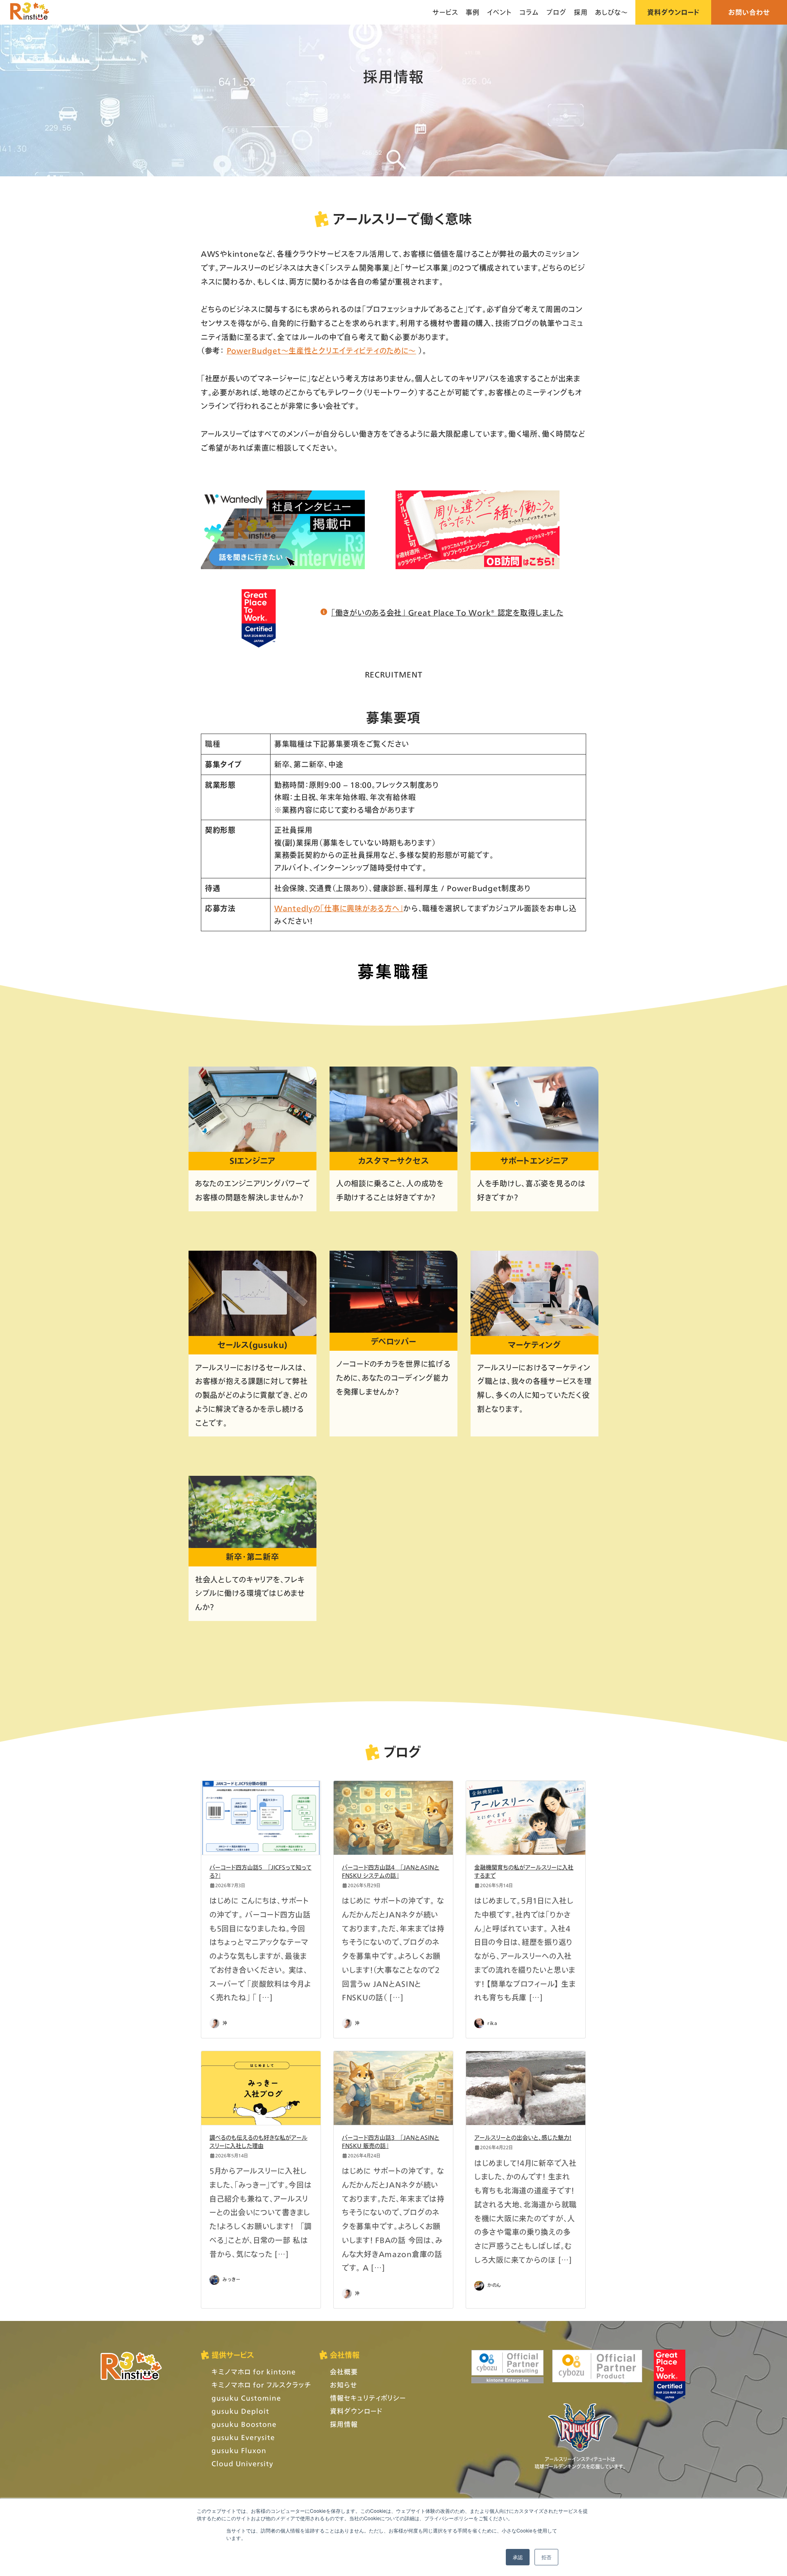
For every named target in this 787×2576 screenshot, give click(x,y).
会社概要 (344, 2372)
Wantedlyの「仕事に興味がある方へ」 (339, 908)
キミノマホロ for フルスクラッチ (261, 2385)
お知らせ (343, 2385)
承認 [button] (518, 2557)
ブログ (556, 12)
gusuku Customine (246, 2398)
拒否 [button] (546, 2557)
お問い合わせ (749, 12)
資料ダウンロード (673, 12)
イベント (499, 12)
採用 (581, 12)
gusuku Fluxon (239, 2450)
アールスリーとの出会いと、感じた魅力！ (523, 2137)
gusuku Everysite (243, 2437)
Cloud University (242, 2463)
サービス (445, 12)
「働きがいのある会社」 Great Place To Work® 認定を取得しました (447, 613)
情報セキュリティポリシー (368, 2398)
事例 (473, 12)
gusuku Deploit (240, 2411)
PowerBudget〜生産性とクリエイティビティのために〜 (322, 351)
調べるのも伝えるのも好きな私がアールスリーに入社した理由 (258, 2142)
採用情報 (344, 2424)
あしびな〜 (612, 12)
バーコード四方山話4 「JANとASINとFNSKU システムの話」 (391, 1871)
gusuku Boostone (244, 2424)
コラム (529, 12)
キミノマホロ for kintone (254, 2372)
